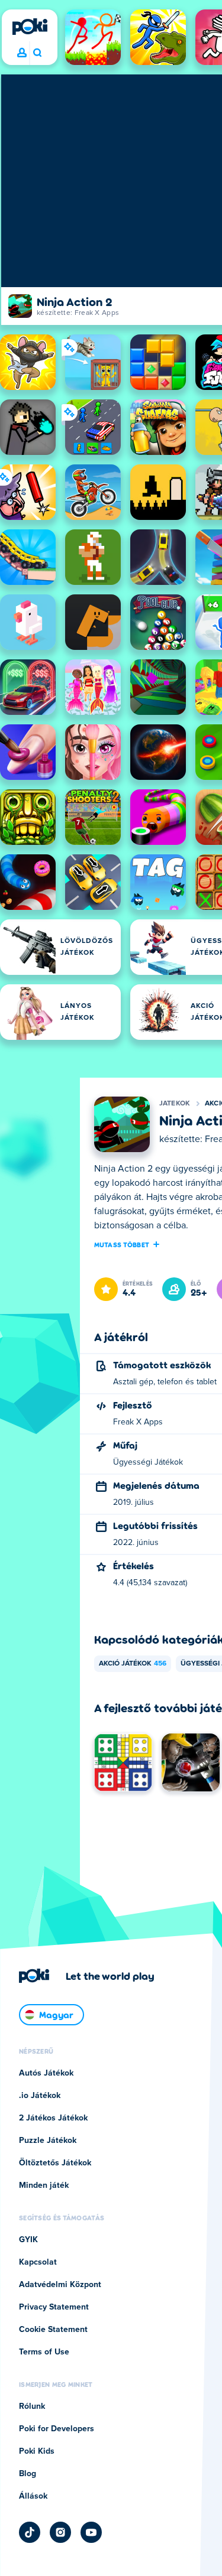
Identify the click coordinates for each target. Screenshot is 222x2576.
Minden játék (44, 2185)
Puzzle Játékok (48, 2141)
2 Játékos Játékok (53, 2118)
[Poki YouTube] (91, 2532)
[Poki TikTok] (30, 2532)
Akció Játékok (133, 1664)
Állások (33, 2496)
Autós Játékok (46, 2073)
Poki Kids (37, 2451)
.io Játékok (40, 2096)
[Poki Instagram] (60, 2532)
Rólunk (32, 2406)
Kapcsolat (38, 2262)
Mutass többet (122, 1244)
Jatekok (175, 1104)
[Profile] (22, 53)
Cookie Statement (53, 2330)
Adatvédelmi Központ (60, 2285)
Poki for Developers (57, 2429)
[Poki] (30, 27)
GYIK (28, 2240)
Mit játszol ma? (37, 53)
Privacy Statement (54, 2307)
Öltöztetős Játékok (55, 2163)
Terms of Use (44, 2352)
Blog (28, 2474)
